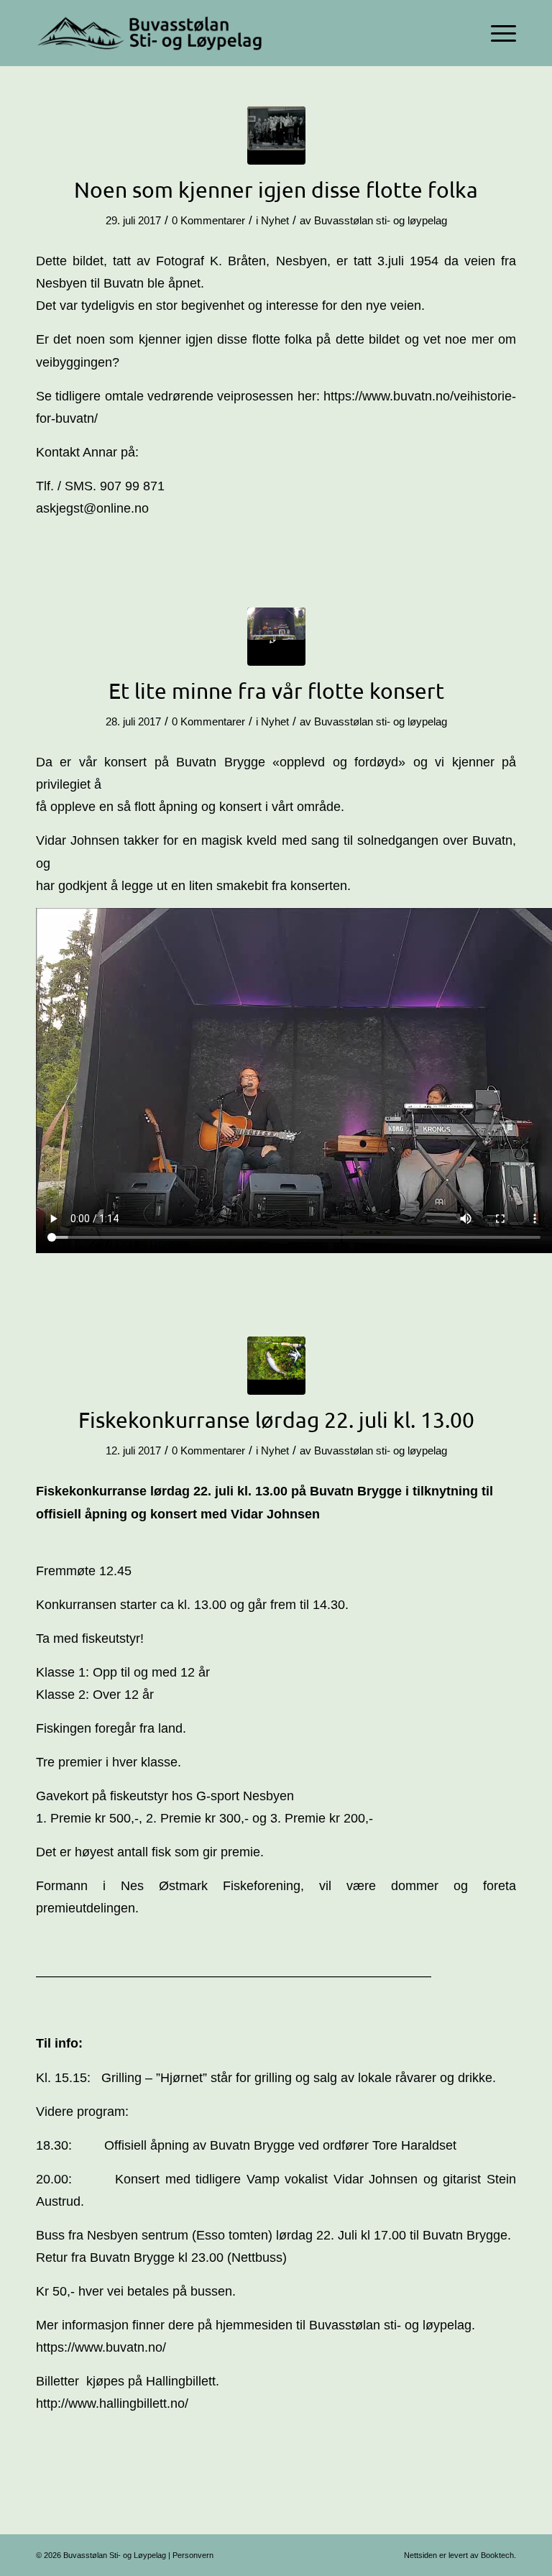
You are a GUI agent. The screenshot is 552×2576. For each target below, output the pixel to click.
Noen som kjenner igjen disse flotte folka (276, 189)
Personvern (193, 2555)
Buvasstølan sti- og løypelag (381, 221)
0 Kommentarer (208, 221)
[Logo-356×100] (151, 33)
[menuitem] (496, 33)
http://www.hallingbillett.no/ (112, 2403)
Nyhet (275, 221)
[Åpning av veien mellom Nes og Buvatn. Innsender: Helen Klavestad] (276, 136)
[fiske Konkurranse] (276, 1366)
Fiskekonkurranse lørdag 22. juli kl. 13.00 (276, 1420)
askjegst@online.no (92, 508)
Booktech (497, 2555)
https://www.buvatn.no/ (101, 2347)
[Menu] (496, 33)
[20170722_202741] (276, 637)
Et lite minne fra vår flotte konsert (276, 691)
